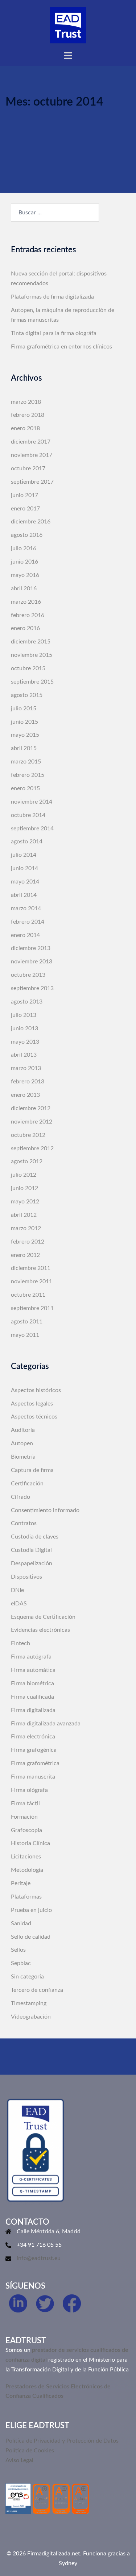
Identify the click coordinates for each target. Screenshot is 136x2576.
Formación (24, 1817)
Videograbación (31, 2017)
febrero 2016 (28, 615)
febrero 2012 (28, 1242)
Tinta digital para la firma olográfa (54, 333)
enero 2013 (25, 1095)
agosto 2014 (27, 842)
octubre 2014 (28, 815)
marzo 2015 (26, 762)
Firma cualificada (32, 1697)
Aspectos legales (32, 1404)
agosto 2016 (27, 535)
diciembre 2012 (31, 1108)
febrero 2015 (28, 775)
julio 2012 (24, 1175)
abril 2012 (24, 1215)
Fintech (20, 1643)
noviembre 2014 (32, 802)
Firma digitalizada (33, 1710)
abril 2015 (24, 748)
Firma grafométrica (35, 1763)
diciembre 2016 (31, 522)
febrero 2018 (28, 415)
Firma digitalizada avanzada (46, 1724)
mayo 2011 (25, 1335)
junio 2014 (24, 868)
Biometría (23, 1457)
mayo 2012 (25, 1202)
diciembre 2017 (31, 442)
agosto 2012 (27, 1161)
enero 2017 (25, 509)
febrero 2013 (28, 1082)
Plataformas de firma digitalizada (52, 297)
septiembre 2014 (32, 829)
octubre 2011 (28, 1295)
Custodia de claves (35, 1537)
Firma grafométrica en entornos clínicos (61, 347)
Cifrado (20, 1497)
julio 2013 (24, 1015)
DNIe (17, 1590)
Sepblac (21, 1963)
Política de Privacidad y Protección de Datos (62, 2441)
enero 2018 (25, 428)
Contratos (24, 1523)
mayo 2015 (25, 735)
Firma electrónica (33, 1737)
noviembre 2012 (32, 1122)
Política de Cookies (30, 2451)
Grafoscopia (26, 1830)
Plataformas (26, 1897)
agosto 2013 (27, 1002)
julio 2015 (24, 709)
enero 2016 (25, 628)
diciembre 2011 (31, 1268)
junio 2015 (24, 722)
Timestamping (29, 2003)
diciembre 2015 (31, 642)
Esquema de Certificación (43, 1617)
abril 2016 (24, 589)
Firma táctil (25, 1803)
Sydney (68, 2563)
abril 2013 (24, 1055)
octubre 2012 (28, 1135)
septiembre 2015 (32, 682)
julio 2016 (24, 548)
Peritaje (21, 1883)
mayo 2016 (25, 575)
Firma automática (33, 1670)
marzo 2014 (26, 908)
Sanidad (21, 1924)
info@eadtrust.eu (39, 2258)
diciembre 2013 (31, 948)
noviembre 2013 (32, 962)
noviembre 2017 (32, 455)
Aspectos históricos (36, 1390)
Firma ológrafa (29, 1790)
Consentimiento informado (45, 1510)
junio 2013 (24, 1028)
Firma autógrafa (31, 1657)
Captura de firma (32, 1470)
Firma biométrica (32, 1683)
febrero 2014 (28, 922)
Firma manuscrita (33, 1777)
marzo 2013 (26, 1068)
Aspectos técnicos (34, 1417)
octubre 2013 (28, 975)
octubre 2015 (28, 668)
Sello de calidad (31, 1937)
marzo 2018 (26, 402)
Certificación (27, 1484)
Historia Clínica (30, 1843)
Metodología (27, 1870)
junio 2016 (24, 562)
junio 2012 (24, 1188)
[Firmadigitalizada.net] (68, 25)
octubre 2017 (28, 468)
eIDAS (19, 1604)
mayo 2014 (25, 882)
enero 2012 (25, 1255)
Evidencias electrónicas (40, 1630)
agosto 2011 (27, 1322)
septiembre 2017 (32, 482)
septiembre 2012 (32, 1148)
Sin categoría (27, 1977)
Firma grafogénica (34, 1750)
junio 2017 (24, 495)
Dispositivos (26, 1577)
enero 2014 (25, 935)
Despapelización (32, 1563)
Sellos (18, 1950)
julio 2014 (24, 855)
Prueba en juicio (31, 1910)
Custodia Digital (31, 1550)
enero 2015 (25, 788)
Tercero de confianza (37, 1990)
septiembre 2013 (32, 988)
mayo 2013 (25, 1042)
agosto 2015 (27, 695)
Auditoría (23, 1430)
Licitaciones (26, 1857)
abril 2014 (24, 895)
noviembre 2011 (32, 1281)
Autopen (22, 1443)
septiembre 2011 (32, 1308)
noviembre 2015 (32, 655)
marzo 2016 (26, 602)
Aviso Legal (19, 2460)
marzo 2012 (26, 1228)
